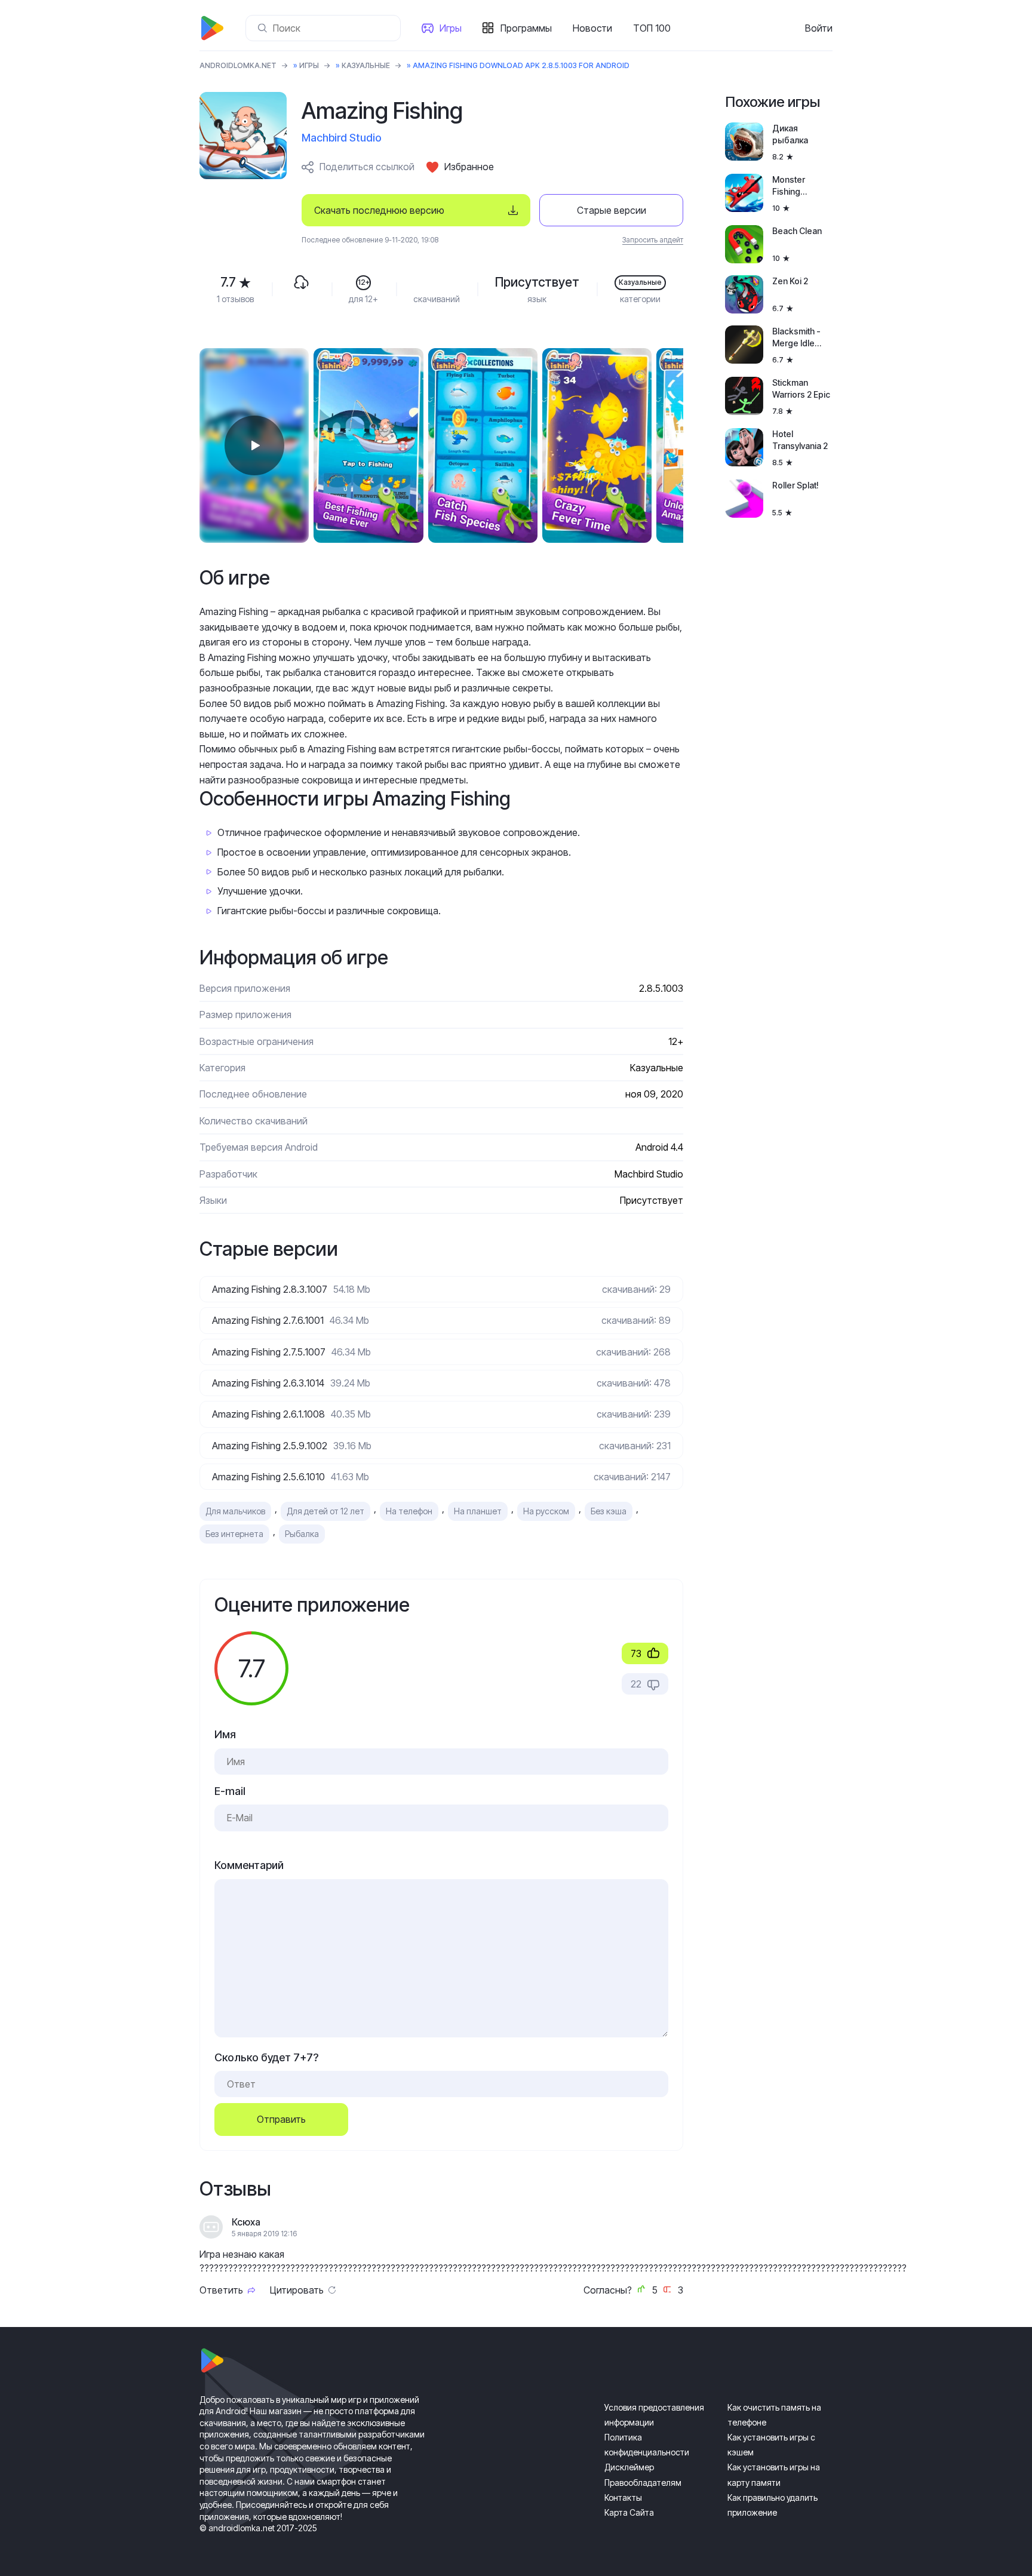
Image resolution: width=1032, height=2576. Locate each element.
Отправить (281, 2119)
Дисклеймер (629, 2467)
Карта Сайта (629, 2512)
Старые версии (612, 210)
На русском (546, 1511)
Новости (592, 28)
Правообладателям (643, 2483)
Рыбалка (302, 1534)
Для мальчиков (235, 1511)
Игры (451, 28)
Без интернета (234, 1534)
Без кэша (609, 1511)
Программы (526, 28)
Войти (819, 28)
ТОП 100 (652, 28)
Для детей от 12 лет (325, 1511)
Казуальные (366, 65)
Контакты (623, 2497)
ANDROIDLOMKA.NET (238, 65)
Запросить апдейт (653, 240)
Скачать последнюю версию (379, 210)
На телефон (409, 1511)
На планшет (478, 1511)
